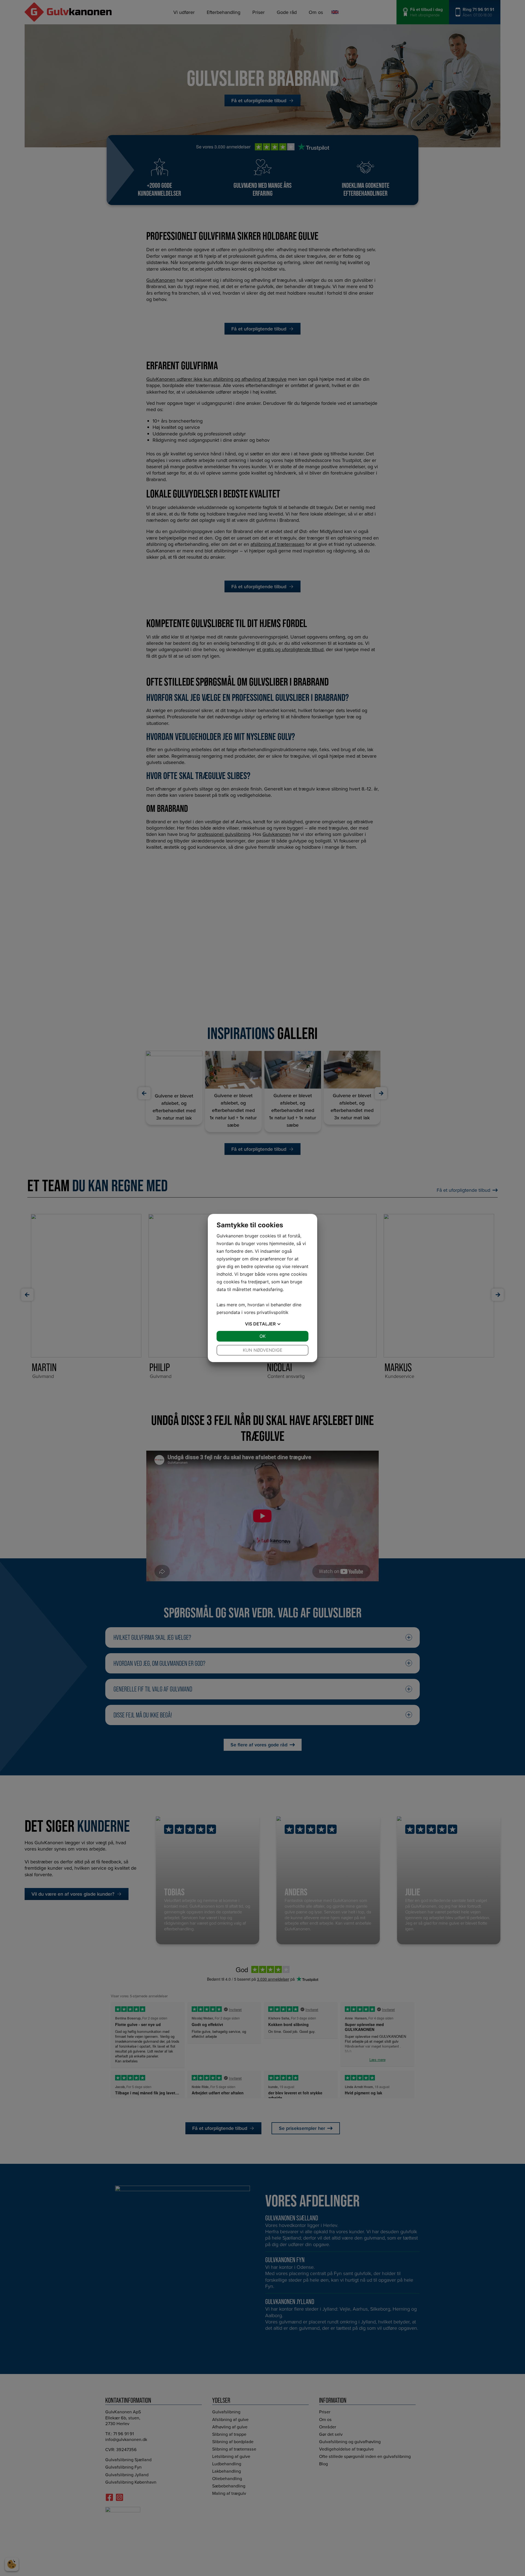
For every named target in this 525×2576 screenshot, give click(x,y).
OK (262, 1336)
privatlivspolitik (273, 1312)
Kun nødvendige (263, 1350)
